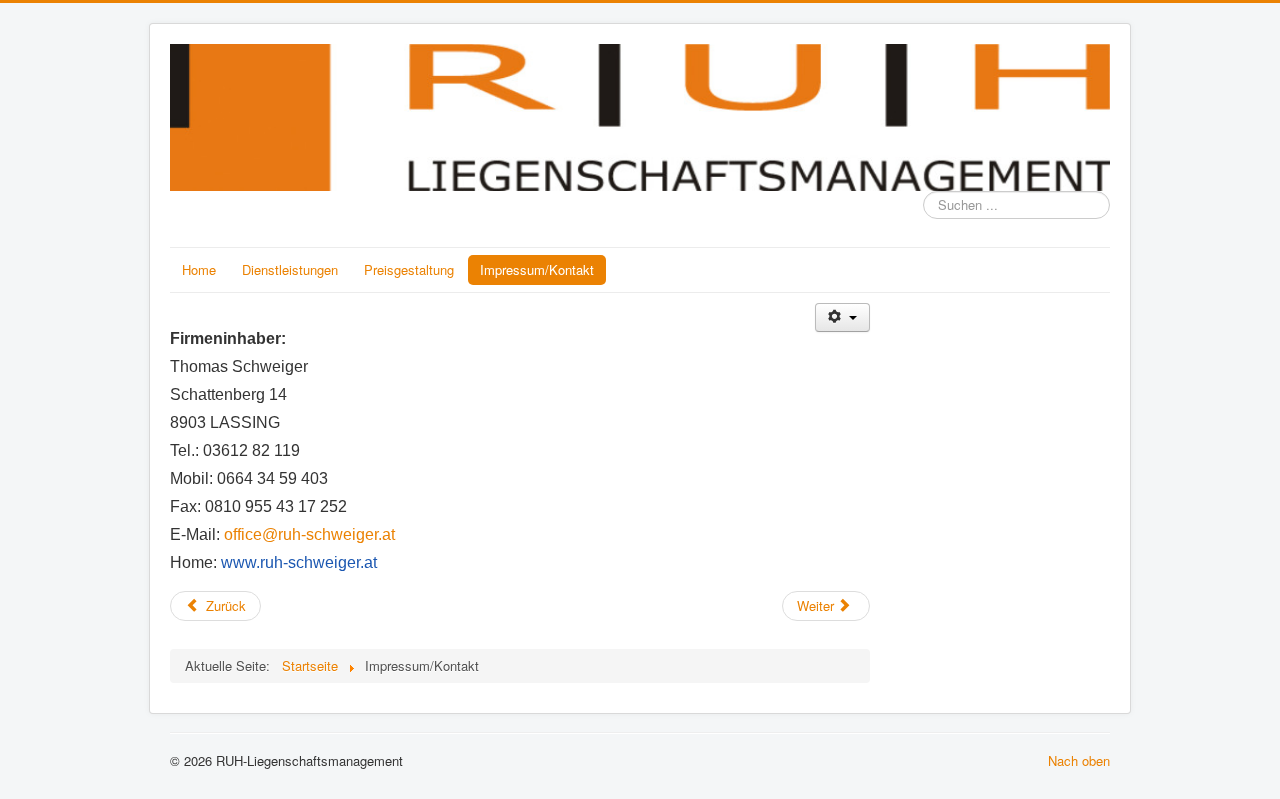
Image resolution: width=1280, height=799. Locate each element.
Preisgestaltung (409, 269)
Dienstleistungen (290, 269)
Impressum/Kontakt (537, 269)
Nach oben (1079, 760)
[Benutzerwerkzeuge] (842, 317)
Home (199, 269)
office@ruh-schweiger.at (309, 534)
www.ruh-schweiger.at (299, 562)
